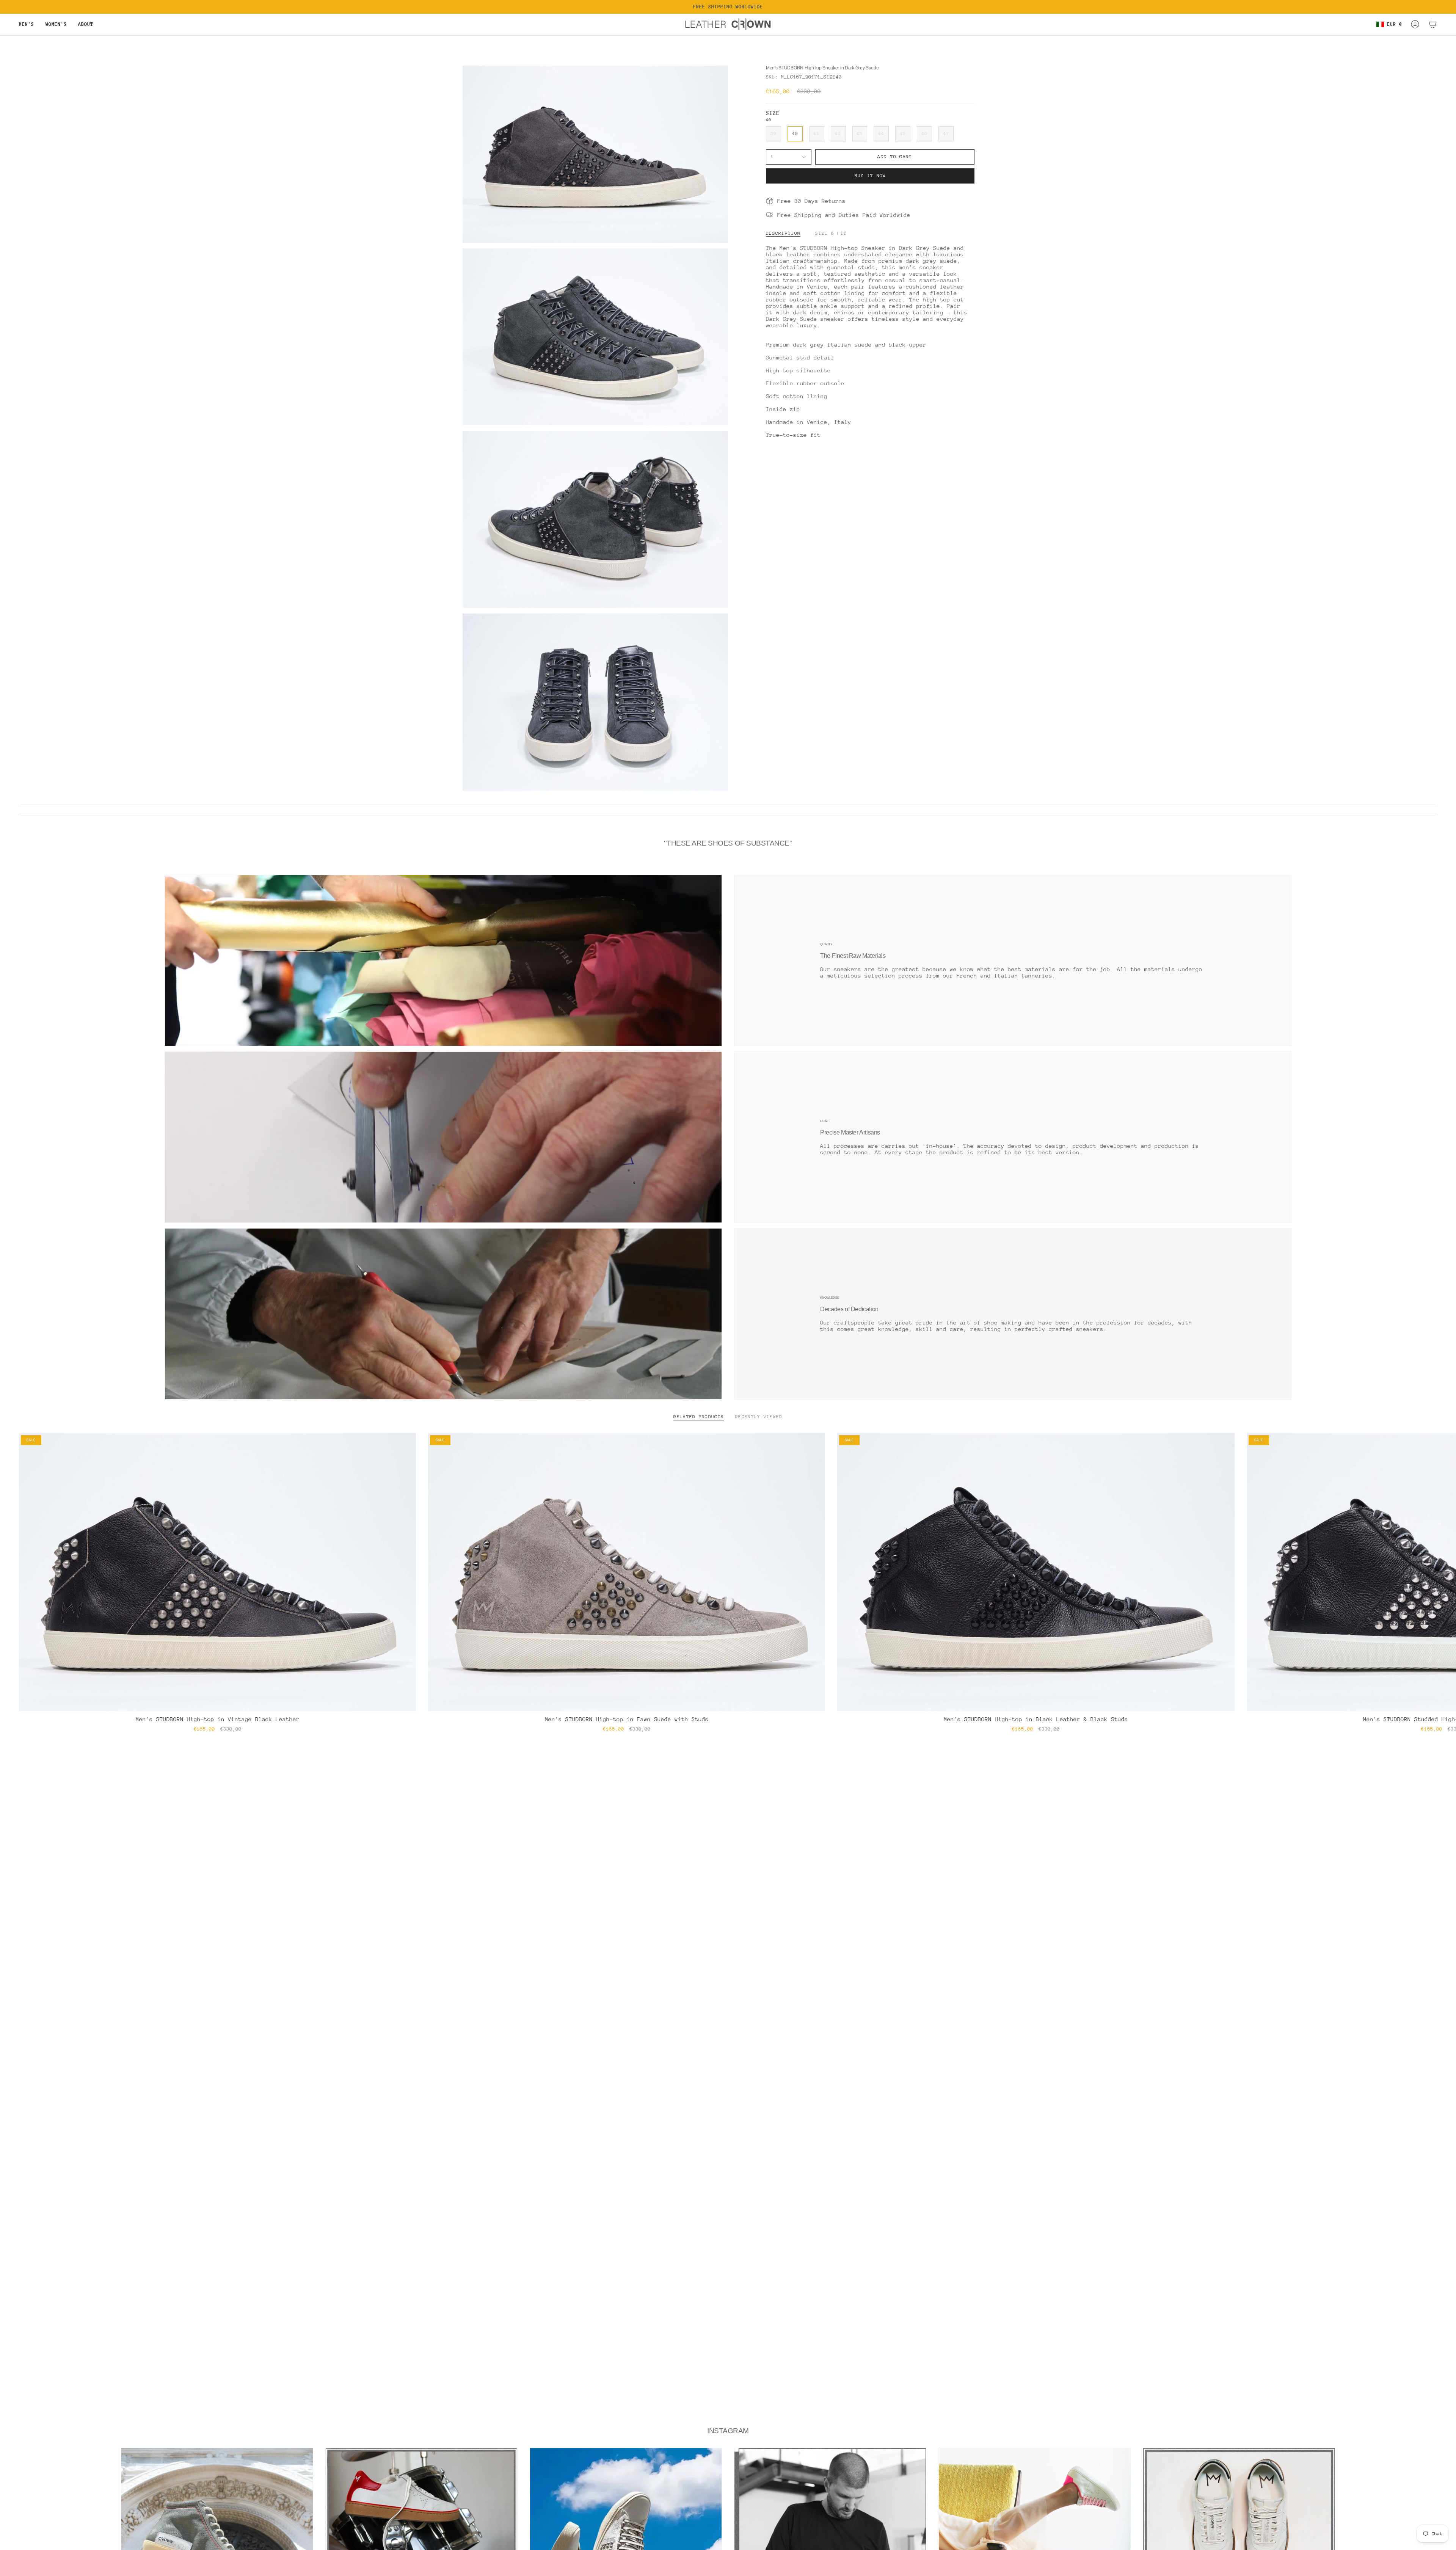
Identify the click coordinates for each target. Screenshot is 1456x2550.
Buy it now (870, 176)
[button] (27, 24)
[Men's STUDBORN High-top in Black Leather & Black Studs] (1036, 1572)
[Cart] (1432, 24)
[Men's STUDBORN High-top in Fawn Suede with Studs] (627, 1572)
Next (1445, 1572)
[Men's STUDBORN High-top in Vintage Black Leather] (217, 1572)
